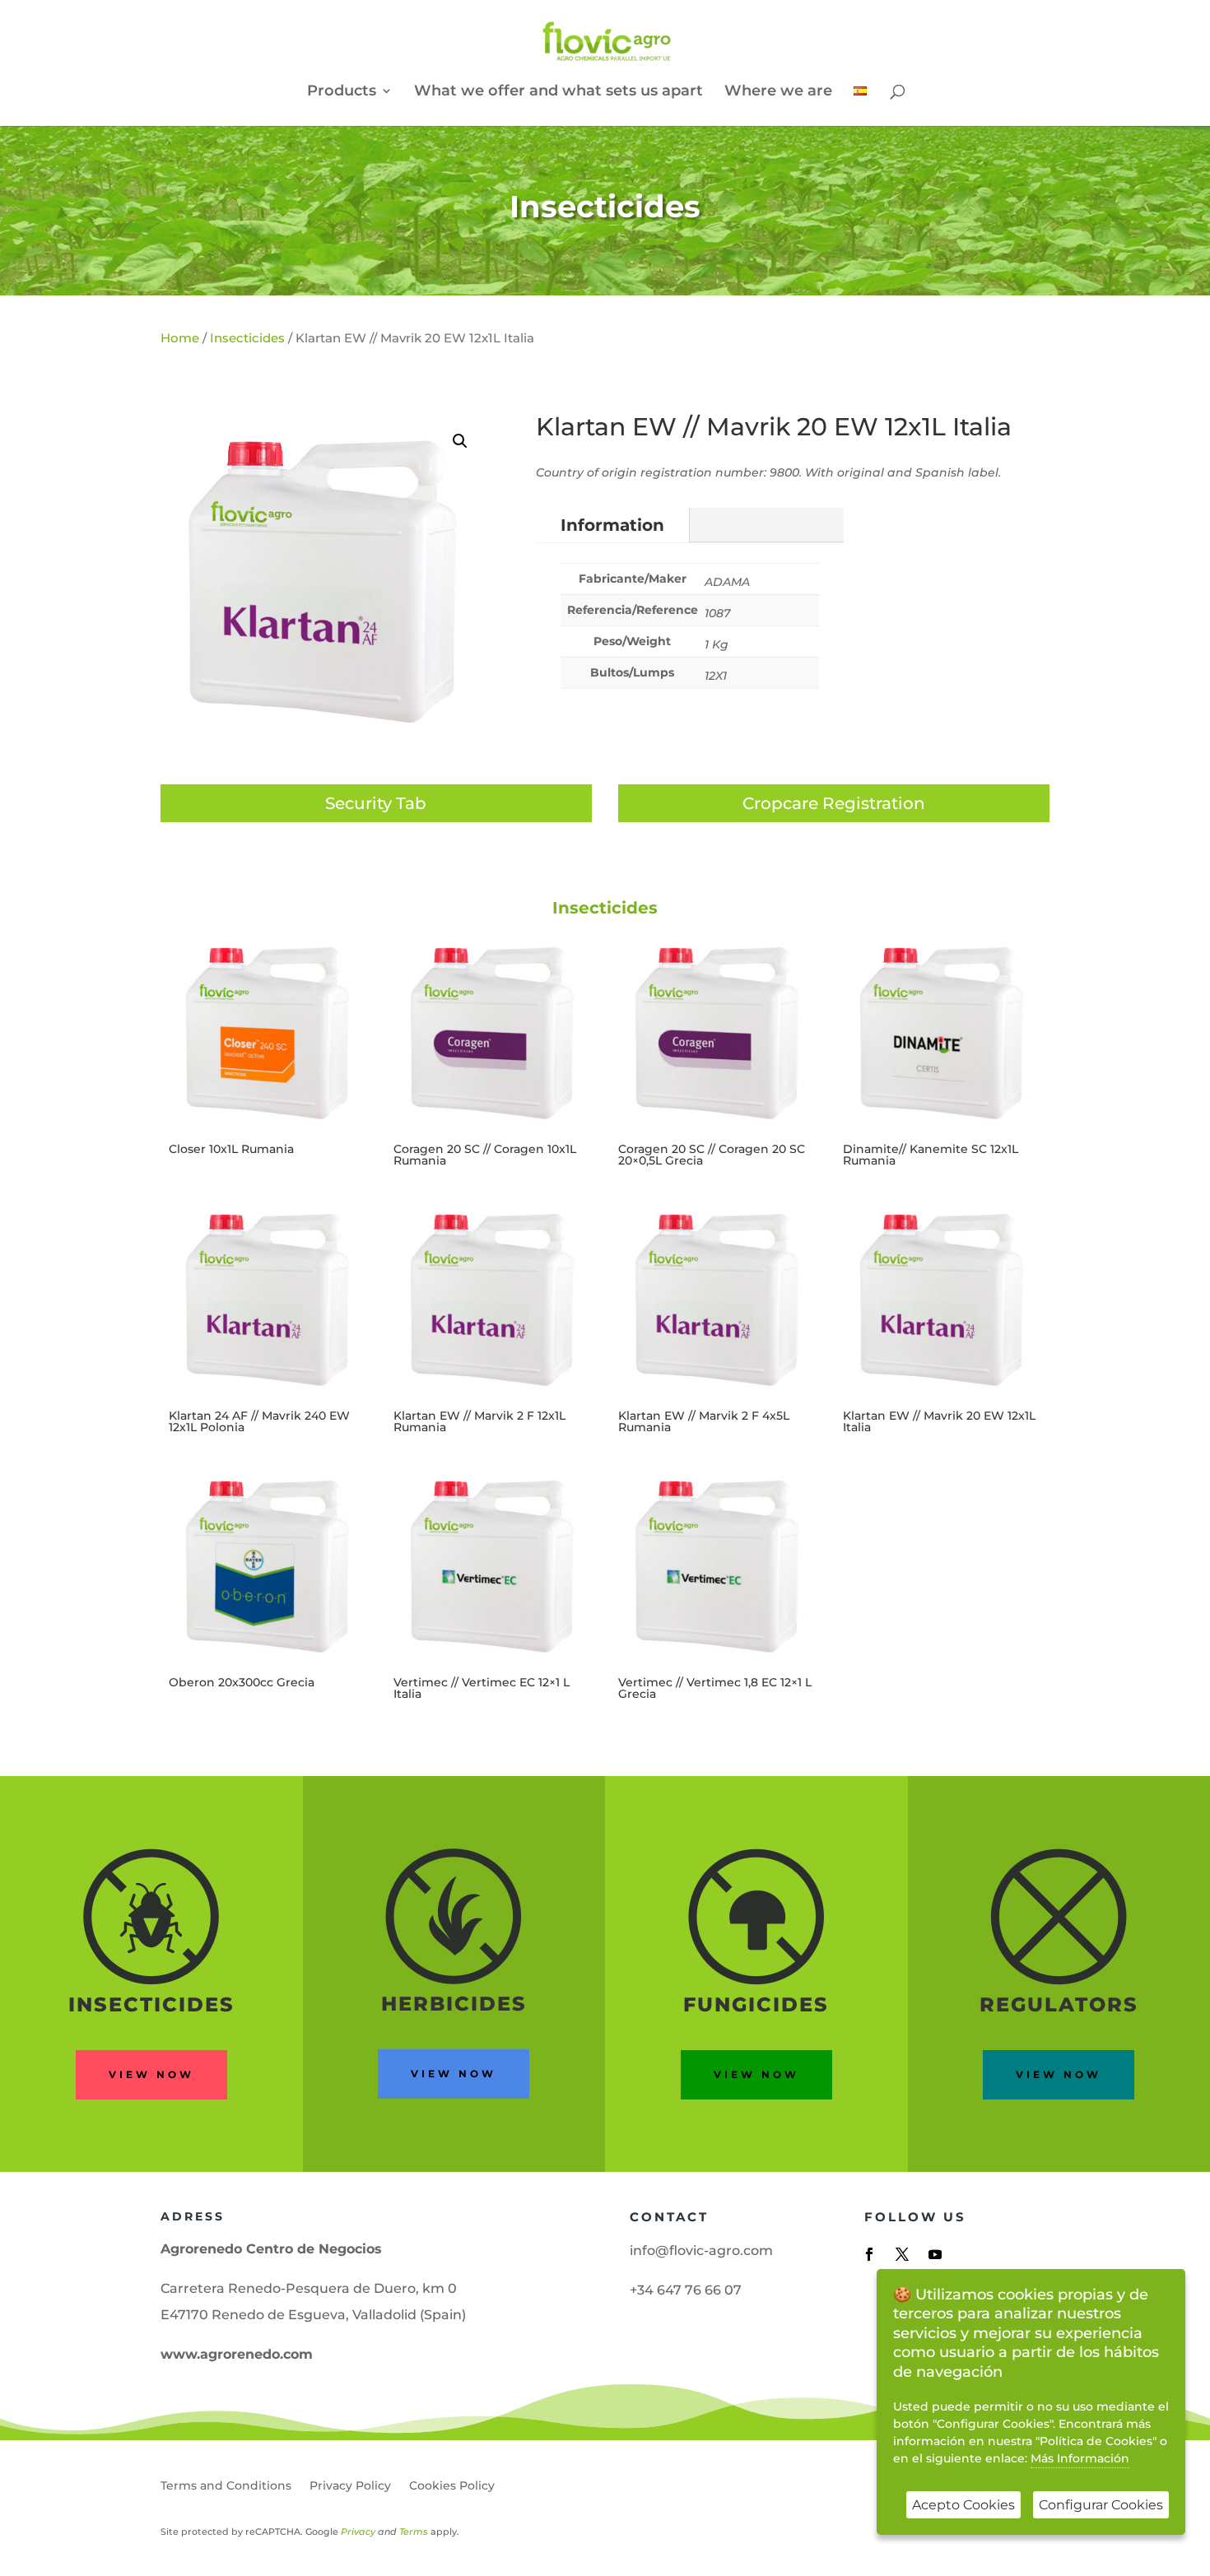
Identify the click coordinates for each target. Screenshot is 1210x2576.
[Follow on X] (902, 2254)
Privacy (358, 2532)
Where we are (778, 92)
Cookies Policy (452, 2486)
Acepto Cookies (963, 2505)
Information (612, 525)
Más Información (1080, 2458)
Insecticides (605, 206)
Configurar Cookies (1101, 2505)
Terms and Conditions (226, 2486)
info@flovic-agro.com (701, 2251)
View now (151, 2074)
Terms (414, 2532)
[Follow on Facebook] (869, 2254)
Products (342, 92)
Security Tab (376, 803)
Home (180, 338)
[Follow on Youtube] (935, 2254)
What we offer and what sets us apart (558, 92)
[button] (460, 441)
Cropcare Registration (834, 803)
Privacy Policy (350, 2486)
